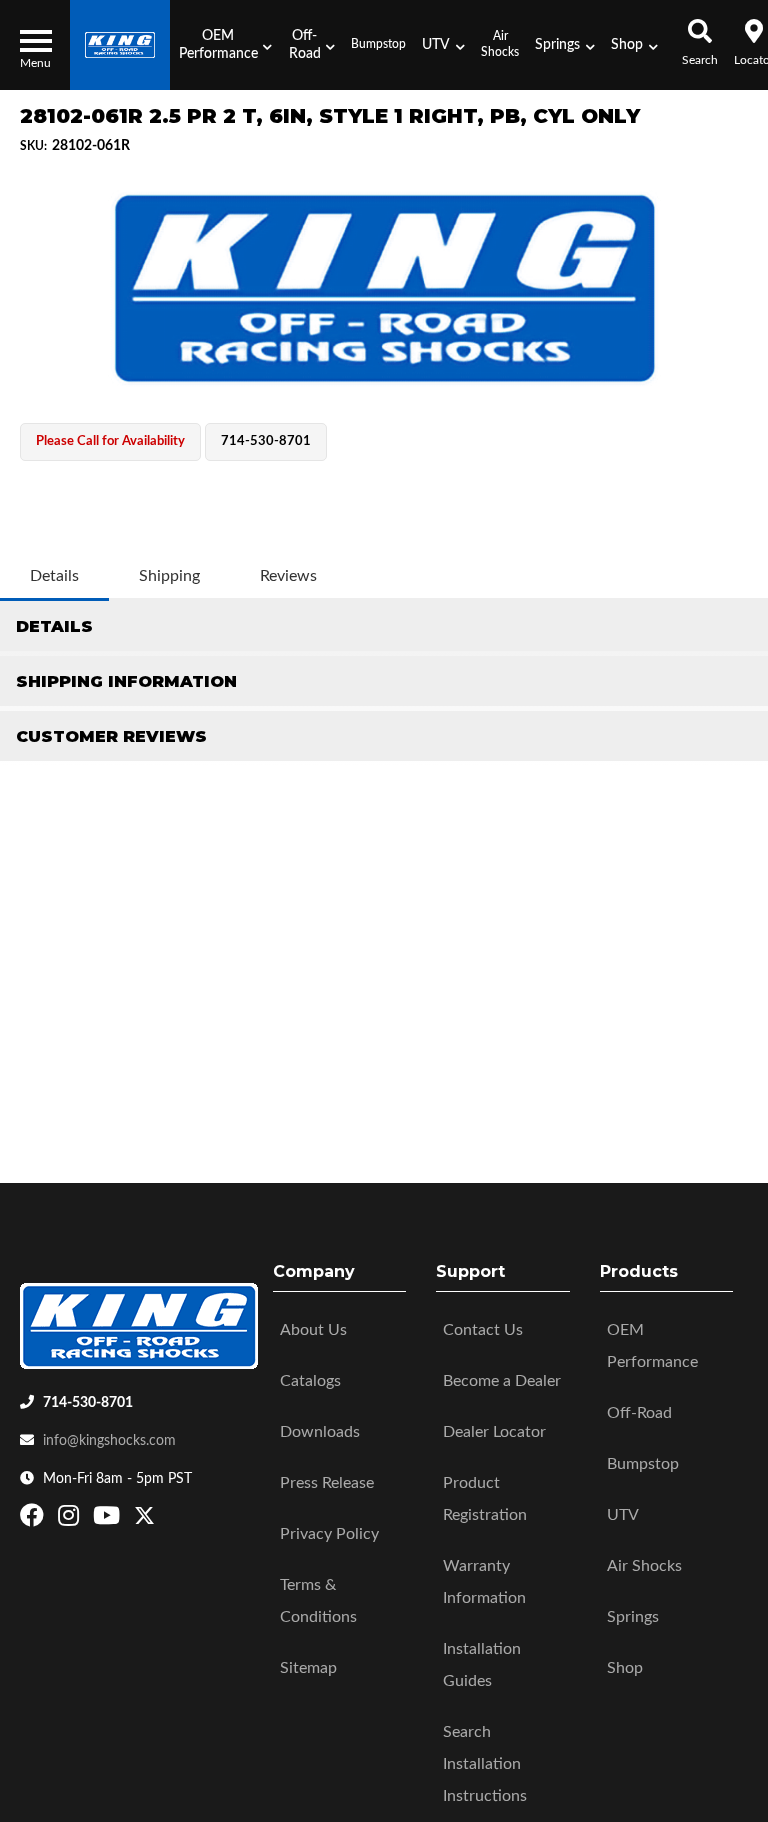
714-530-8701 (88, 1403)
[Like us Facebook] (34, 1520)
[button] (225, 45)
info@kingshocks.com (109, 1441)
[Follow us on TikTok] (165, 1520)
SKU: (33, 146)
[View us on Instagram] (71, 1520)
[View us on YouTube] (109, 1520)
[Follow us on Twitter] (144, 1520)
